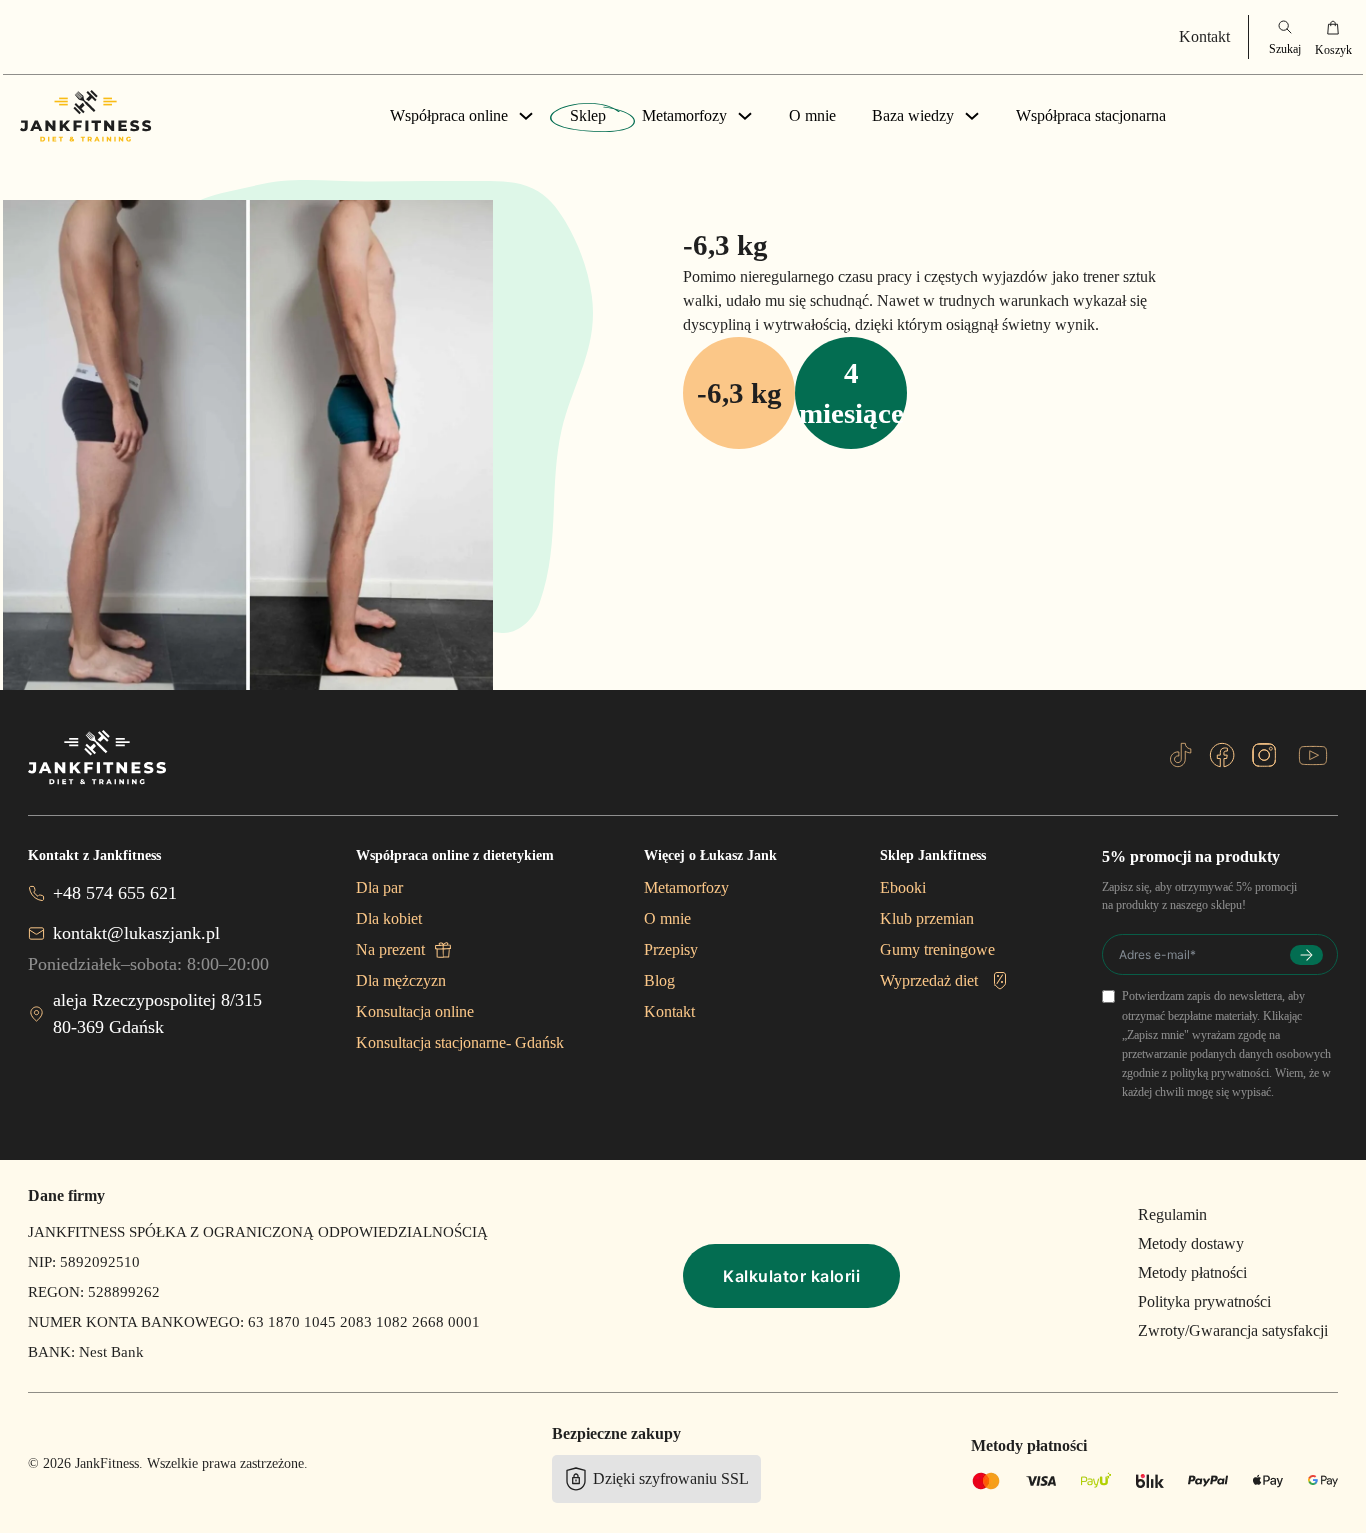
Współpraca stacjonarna (1091, 115)
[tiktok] (1181, 755)
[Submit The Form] (1306, 955)
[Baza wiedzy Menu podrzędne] (972, 116)
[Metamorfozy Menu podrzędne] (745, 116)
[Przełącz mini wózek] (1333, 37)
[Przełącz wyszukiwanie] (1285, 37)
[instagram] (1264, 755)
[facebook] (1222, 755)
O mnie (812, 115)
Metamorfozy (684, 115)
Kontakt (1204, 36)
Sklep (588, 115)
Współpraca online (449, 115)
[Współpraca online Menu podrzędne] (526, 116)
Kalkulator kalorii (791, 1276)
